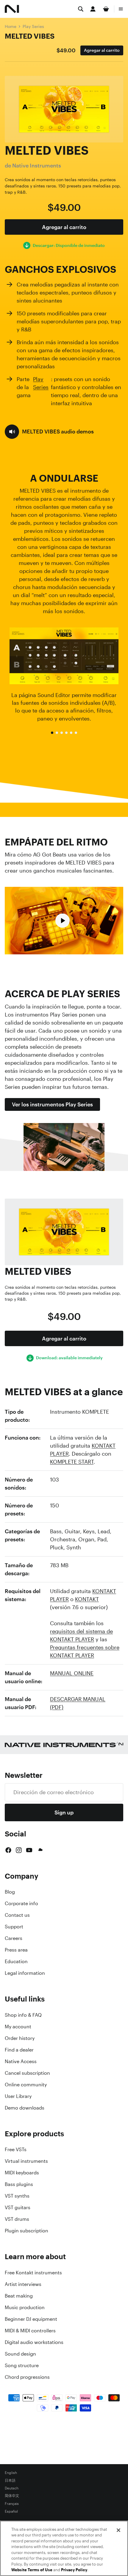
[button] (49, 432)
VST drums (17, 2219)
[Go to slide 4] (66, 733)
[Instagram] (19, 1850)
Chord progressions (27, 2377)
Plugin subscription (26, 2231)
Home (11, 26)
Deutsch (12, 2488)
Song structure (22, 2365)
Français (12, 2504)
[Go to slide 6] (76, 733)
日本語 (10, 2481)
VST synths (17, 2196)
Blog (10, 1892)
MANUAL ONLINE (72, 1673)
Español (11, 2511)
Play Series (33, 26)
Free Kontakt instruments (33, 2273)
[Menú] (121, 9)
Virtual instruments (26, 2161)
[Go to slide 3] (62, 733)
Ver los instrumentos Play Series (52, 1104)
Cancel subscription (27, 2073)
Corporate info (21, 1903)
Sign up (64, 1812)
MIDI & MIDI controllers (30, 2331)
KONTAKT (87, 1599)
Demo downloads (25, 2108)
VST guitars (18, 2207)
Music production (25, 2307)
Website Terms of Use (32, 2570)
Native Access (21, 2061)
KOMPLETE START (72, 1462)
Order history (20, 2038)
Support (14, 1927)
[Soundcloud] (40, 1850)
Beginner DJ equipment (31, 2319)
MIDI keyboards (22, 2173)
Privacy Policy (74, 2570)
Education (16, 1961)
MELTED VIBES (30, 36)
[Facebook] (8, 1850)
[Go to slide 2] (57, 733)
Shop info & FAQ (23, 2015)
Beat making (19, 2296)
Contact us (17, 1915)
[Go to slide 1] (52, 733)
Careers (14, 1938)
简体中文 (12, 2496)
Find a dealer (19, 2050)
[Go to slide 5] (71, 733)
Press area (16, 1950)
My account (18, 2027)
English (11, 2473)
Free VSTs (16, 2149)
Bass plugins (19, 2184)
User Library (18, 2096)
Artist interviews (23, 2284)
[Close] (118, 2530)
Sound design (20, 2354)
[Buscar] (81, 9)
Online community (26, 2085)
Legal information (25, 1973)
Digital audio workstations (34, 2342)
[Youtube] (29, 1850)
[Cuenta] (93, 9)
